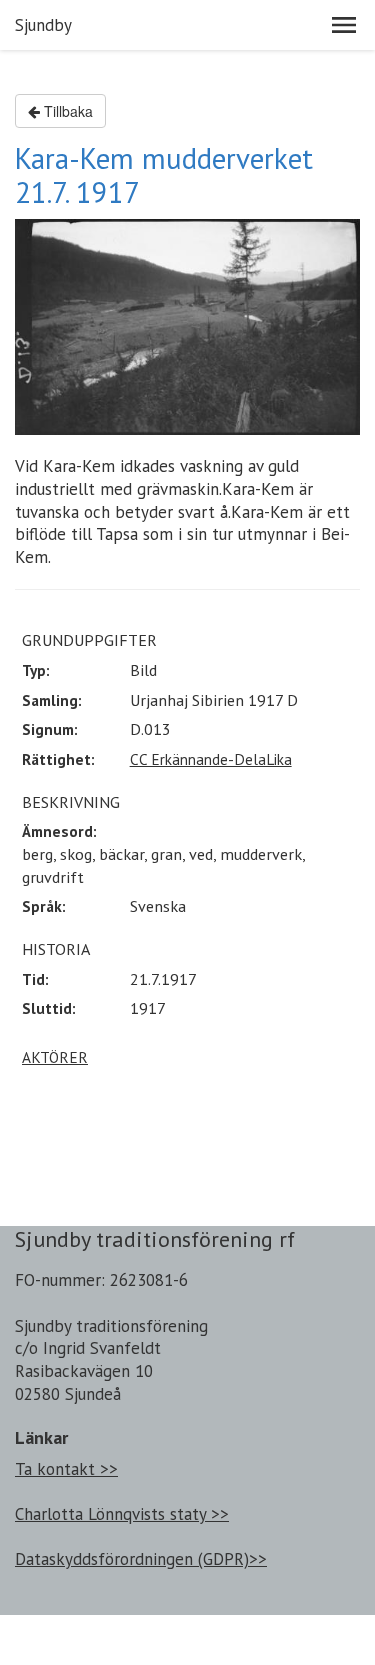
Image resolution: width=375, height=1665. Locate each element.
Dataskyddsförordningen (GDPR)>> (141, 1559)
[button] (344, 25)
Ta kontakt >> (66, 1469)
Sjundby (43, 25)
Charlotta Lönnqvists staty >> (122, 1514)
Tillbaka (66, 111)
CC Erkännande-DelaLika (211, 759)
